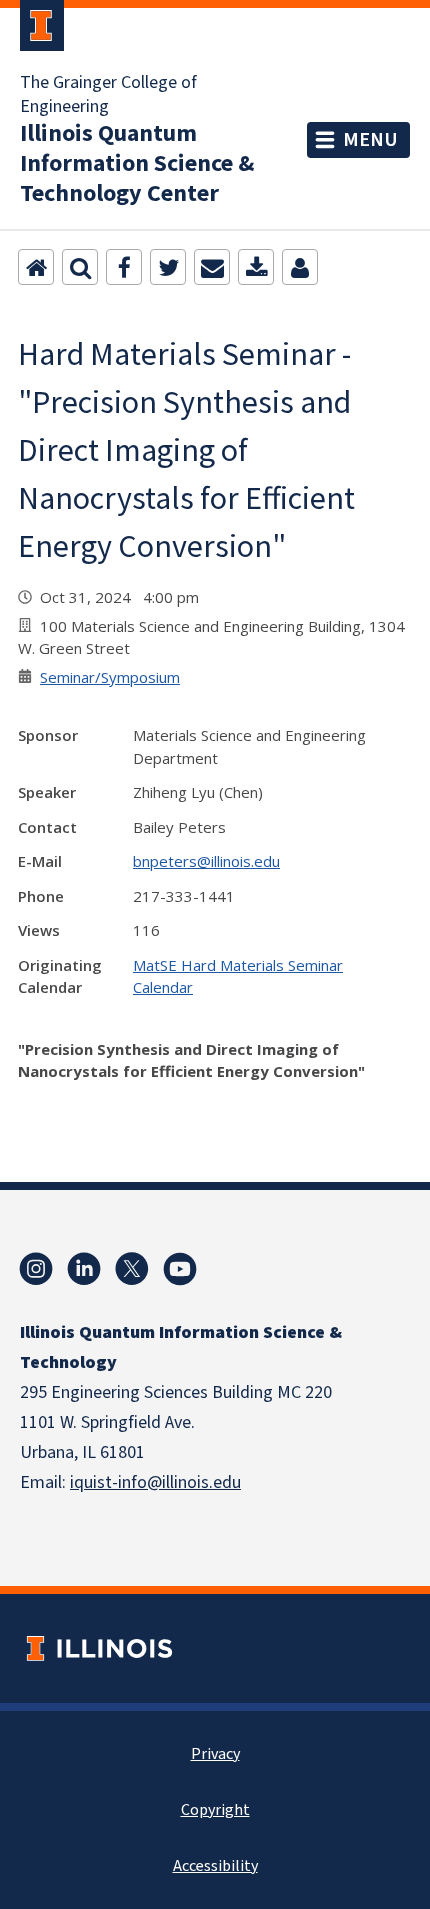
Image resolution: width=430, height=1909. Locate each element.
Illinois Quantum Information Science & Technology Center (137, 164)
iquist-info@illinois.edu (155, 1482)
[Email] (212, 267)
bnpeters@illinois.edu (206, 861)
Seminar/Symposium (110, 677)
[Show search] (80, 267)
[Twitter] (168, 267)
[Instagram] (36, 1269)
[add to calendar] (256, 267)
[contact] (300, 267)
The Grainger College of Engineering (108, 95)
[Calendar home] (36, 267)
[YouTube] (180, 1269)
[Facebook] (124, 267)
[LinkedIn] (84, 1269)
